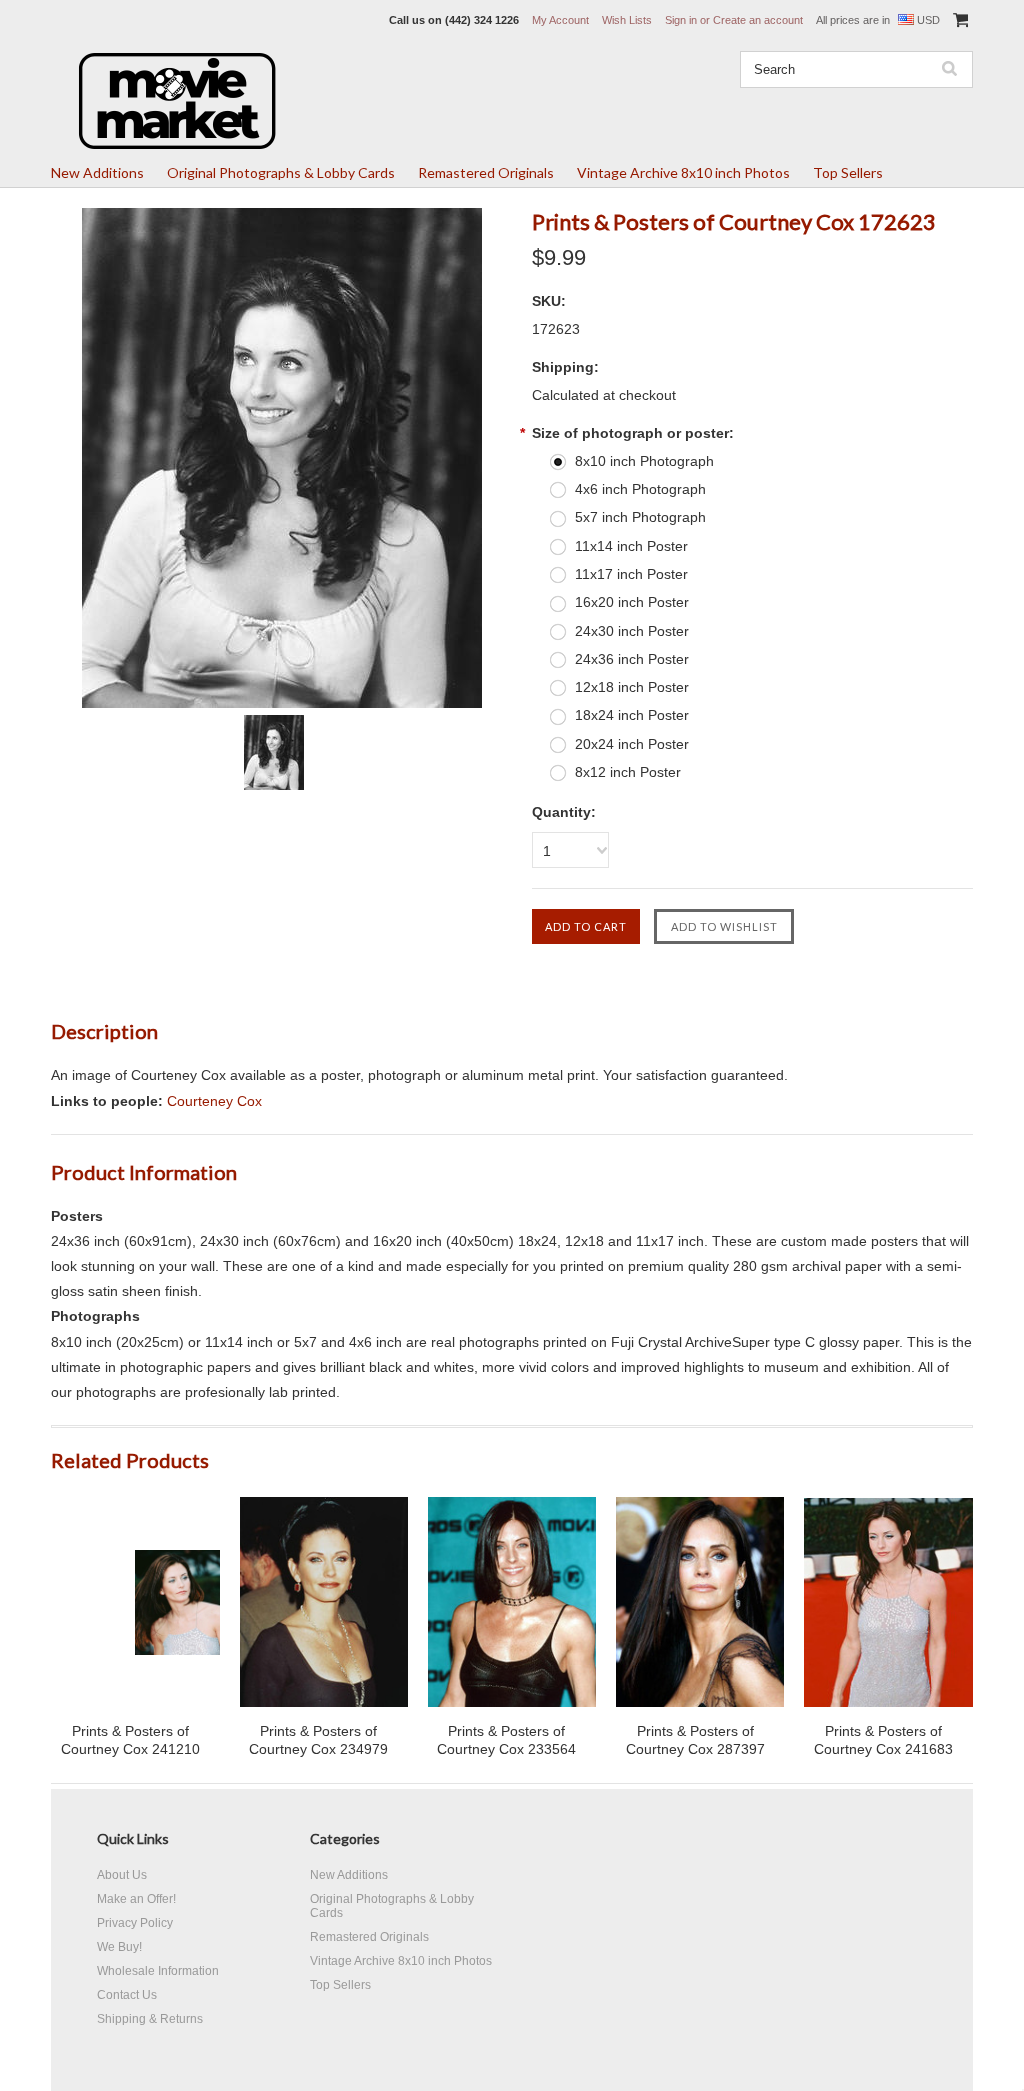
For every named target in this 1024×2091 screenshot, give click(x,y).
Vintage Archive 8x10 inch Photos (683, 172)
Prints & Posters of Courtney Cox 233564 (506, 1740)
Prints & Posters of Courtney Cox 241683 (883, 1740)
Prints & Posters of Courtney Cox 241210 (130, 1740)
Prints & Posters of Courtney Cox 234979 (318, 1740)
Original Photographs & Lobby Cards (281, 172)
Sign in (681, 20)
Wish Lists (627, 20)
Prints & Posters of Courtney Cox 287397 (695, 1740)
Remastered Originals (486, 172)
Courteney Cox (214, 1101)
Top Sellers (848, 172)
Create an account (758, 20)
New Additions (97, 172)
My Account (560, 20)
